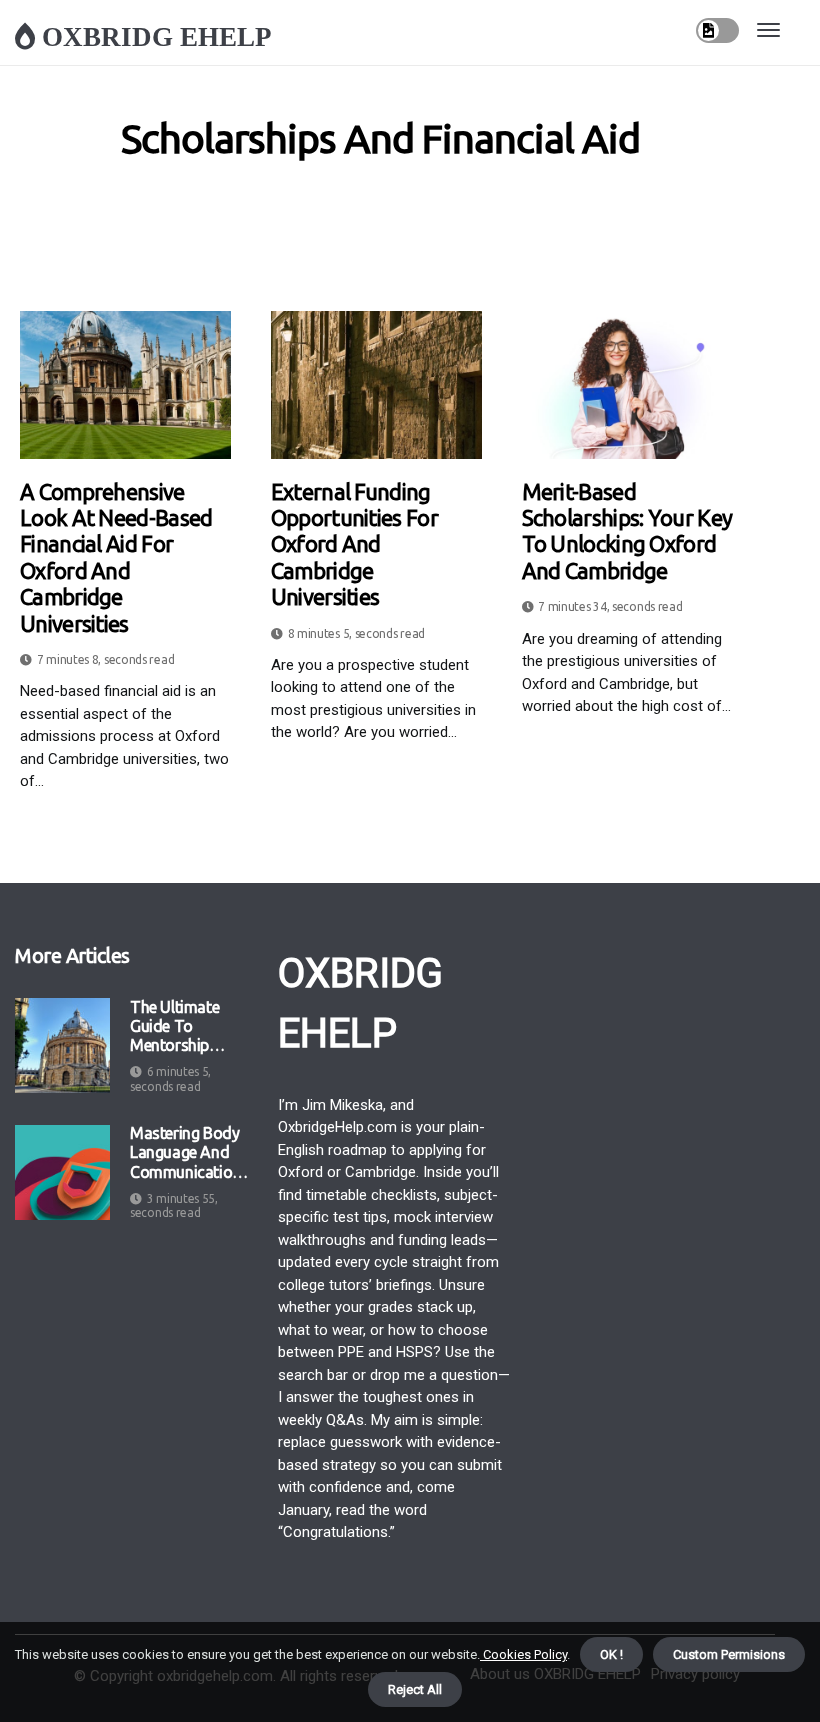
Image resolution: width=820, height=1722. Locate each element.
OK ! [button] (611, 1654)
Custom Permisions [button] (729, 1654)
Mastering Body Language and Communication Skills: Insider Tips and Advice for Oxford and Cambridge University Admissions (186, 1153)
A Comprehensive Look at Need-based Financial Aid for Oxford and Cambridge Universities (116, 557)
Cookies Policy (523, 1654)
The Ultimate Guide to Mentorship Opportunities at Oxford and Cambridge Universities (187, 1027)
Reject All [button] (415, 1689)
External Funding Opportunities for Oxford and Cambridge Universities (354, 544)
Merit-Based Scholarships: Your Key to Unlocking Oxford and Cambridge (627, 531)
